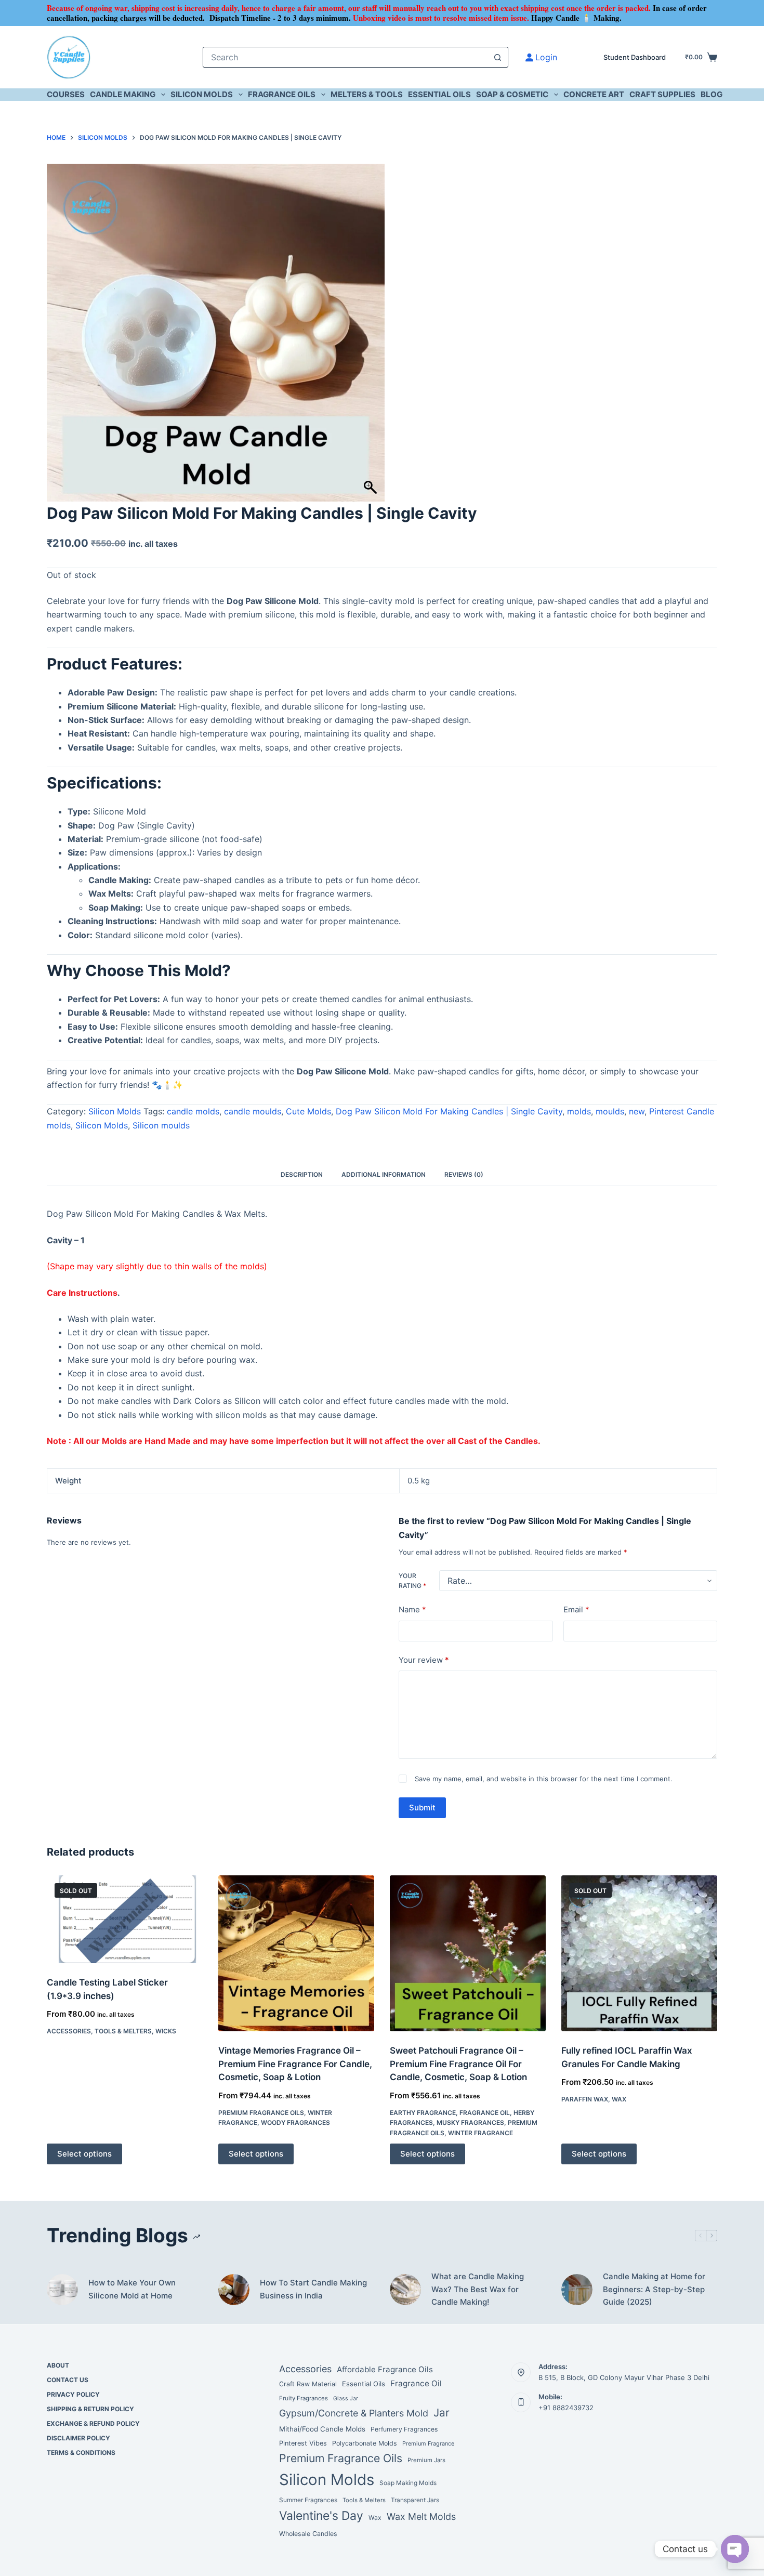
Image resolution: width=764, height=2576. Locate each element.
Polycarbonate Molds (365, 2443)
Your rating (412, 1581)
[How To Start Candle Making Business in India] (234, 2290)
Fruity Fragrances (304, 2398)
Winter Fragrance (480, 2133)
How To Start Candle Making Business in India (313, 2289)
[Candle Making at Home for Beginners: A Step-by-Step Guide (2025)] (577, 2290)
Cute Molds (308, 1111)
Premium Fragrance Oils (261, 2113)
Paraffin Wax (585, 2099)
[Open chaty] (735, 2549)
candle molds (193, 1111)
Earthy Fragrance (423, 2113)
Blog (712, 94)
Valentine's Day (321, 2516)
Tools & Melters (123, 2031)
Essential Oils (439, 94)
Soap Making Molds (408, 2483)
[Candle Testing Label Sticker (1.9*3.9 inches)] (125, 1919)
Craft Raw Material (308, 2384)
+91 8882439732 (566, 2408)
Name (412, 1609)
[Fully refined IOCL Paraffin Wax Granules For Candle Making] (639, 1953)
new (637, 1111)
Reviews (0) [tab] (464, 1174)
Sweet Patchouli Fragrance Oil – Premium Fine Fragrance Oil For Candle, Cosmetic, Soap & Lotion (458, 2064)
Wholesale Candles (308, 2534)
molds (579, 1111)
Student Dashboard (635, 57)
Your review (424, 1660)
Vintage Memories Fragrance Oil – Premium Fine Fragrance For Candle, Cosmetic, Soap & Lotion (295, 2064)
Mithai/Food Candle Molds (322, 2429)
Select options (84, 2154)
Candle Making (123, 94)
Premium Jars (426, 2460)
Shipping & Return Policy (90, 2409)
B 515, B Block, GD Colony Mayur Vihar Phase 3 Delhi (624, 2377)
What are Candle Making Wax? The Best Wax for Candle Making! (478, 2289)
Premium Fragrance (428, 2443)
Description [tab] (302, 1174)
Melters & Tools (367, 94)
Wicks (166, 2031)
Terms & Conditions (81, 2453)
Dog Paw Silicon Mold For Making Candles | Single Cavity (449, 1111)
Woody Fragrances (295, 2122)
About (58, 2365)
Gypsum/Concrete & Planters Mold (354, 2413)
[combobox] (346, 57)
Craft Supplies (662, 94)
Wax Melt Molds (421, 2516)
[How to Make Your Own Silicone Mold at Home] (62, 2290)
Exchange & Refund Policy (93, 2423)
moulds (610, 1111)
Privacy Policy (73, 2394)
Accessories (69, 2031)
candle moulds (253, 1111)
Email (576, 1609)
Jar (442, 2413)
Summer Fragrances (308, 2500)
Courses (66, 94)
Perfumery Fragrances (404, 2429)
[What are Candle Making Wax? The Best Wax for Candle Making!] (405, 2290)
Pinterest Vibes (303, 2443)
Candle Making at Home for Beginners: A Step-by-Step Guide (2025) (654, 2289)
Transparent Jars (415, 2500)
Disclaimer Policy (78, 2438)
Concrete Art (594, 94)
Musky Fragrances (470, 2122)
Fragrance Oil (485, 2113)
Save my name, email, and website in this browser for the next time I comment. (544, 1779)
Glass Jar (346, 2398)
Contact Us (68, 2380)
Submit (422, 1808)
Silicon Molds (202, 94)
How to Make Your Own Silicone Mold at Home (132, 2289)
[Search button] (498, 57)
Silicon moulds (161, 1125)
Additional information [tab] (384, 1174)
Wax (619, 2099)
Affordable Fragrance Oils (385, 2369)
